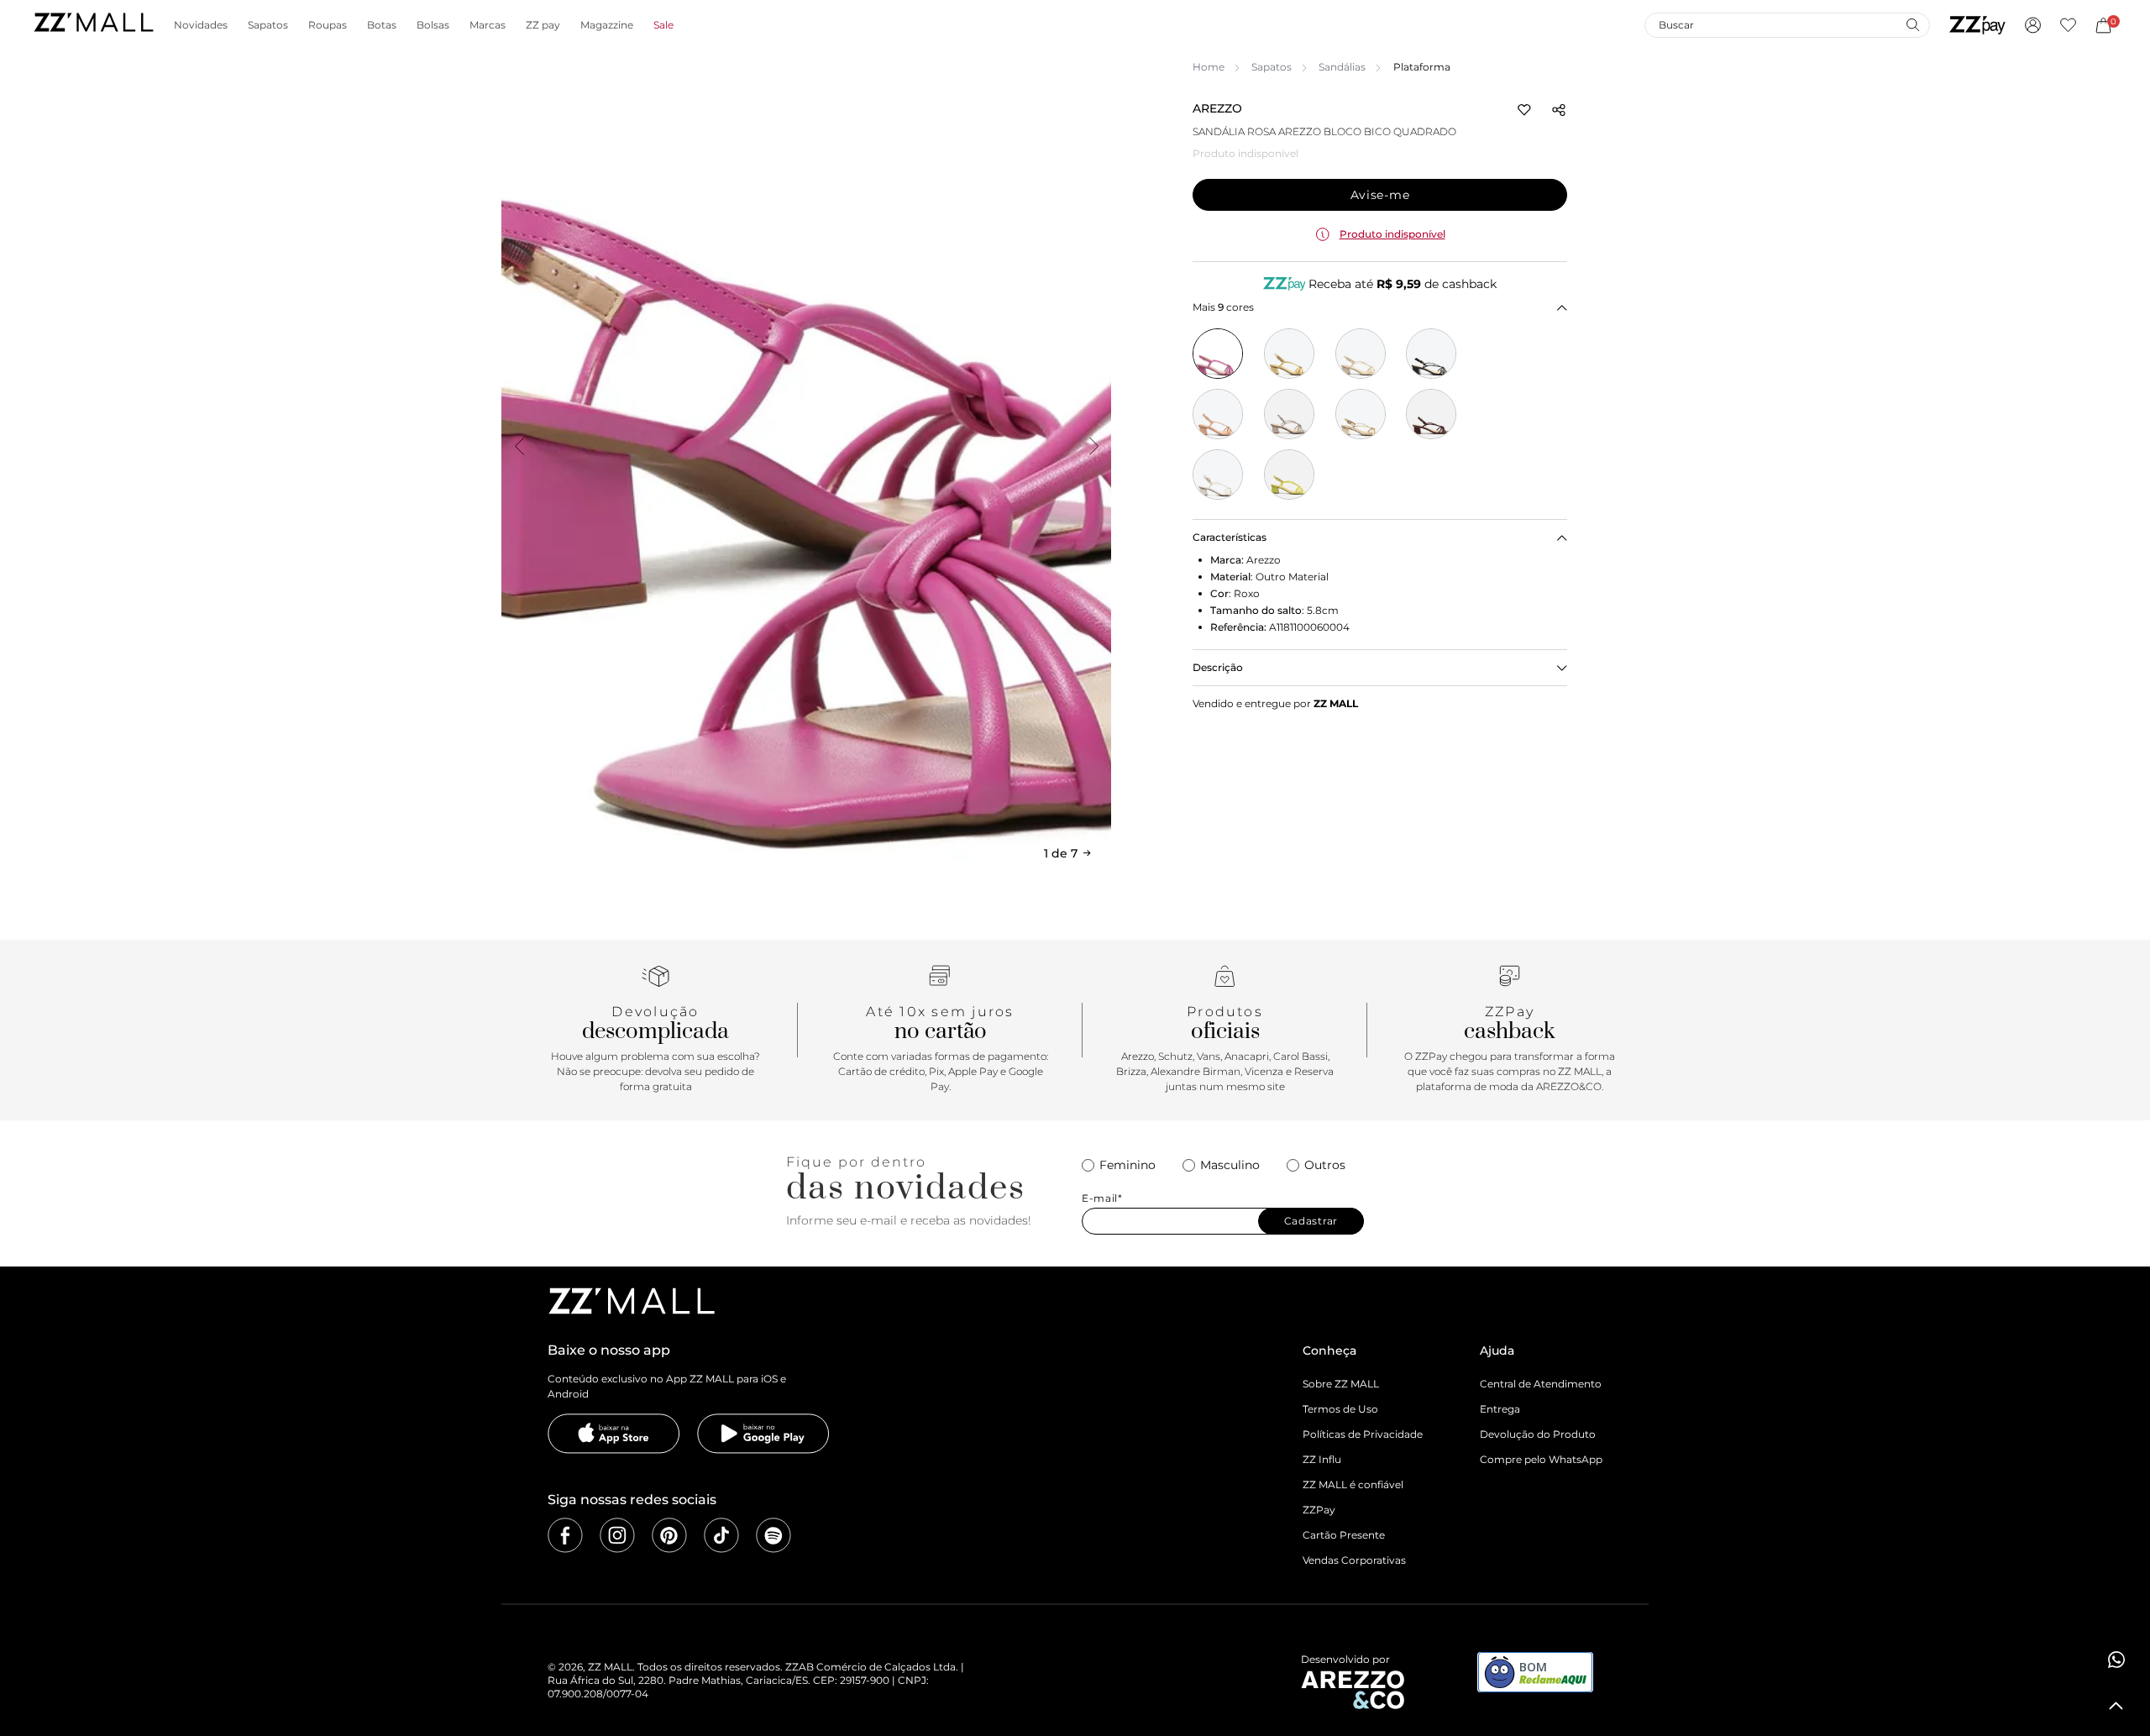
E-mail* (1102, 1198)
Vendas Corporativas (1354, 1560)
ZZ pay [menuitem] (543, 25)
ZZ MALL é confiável (1353, 1484)
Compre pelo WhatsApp (1541, 1459)
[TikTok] (721, 1535)
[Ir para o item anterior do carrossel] (519, 446)
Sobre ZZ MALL (1341, 1384)
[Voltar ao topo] (2116, 1706)
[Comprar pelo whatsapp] (2116, 1660)
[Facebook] (565, 1535)
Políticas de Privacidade (1363, 1434)
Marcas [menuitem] (488, 25)
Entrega (1500, 1409)
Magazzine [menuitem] (607, 25)
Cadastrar (1311, 1221)
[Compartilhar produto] (1559, 110)
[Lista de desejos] (2068, 25)
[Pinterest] (669, 1535)
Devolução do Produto (1538, 1434)
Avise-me (1380, 195)
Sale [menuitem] (663, 25)
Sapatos (1272, 67)
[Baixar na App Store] (614, 1434)
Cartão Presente (1344, 1535)
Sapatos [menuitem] (268, 25)
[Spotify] (773, 1535)
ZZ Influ (1322, 1459)
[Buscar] (1912, 24)
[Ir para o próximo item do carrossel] (1093, 446)
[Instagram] (617, 1535)
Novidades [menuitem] (201, 25)
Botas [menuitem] (382, 25)
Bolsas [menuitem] (433, 25)
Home (1209, 67)
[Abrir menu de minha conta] (2033, 25)
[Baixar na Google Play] (763, 1434)
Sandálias (1342, 67)
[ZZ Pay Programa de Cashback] (1977, 25)
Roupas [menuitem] (328, 25)
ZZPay (1319, 1510)
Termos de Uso (1340, 1409)
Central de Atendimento (1541, 1384)
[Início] (93, 25)
